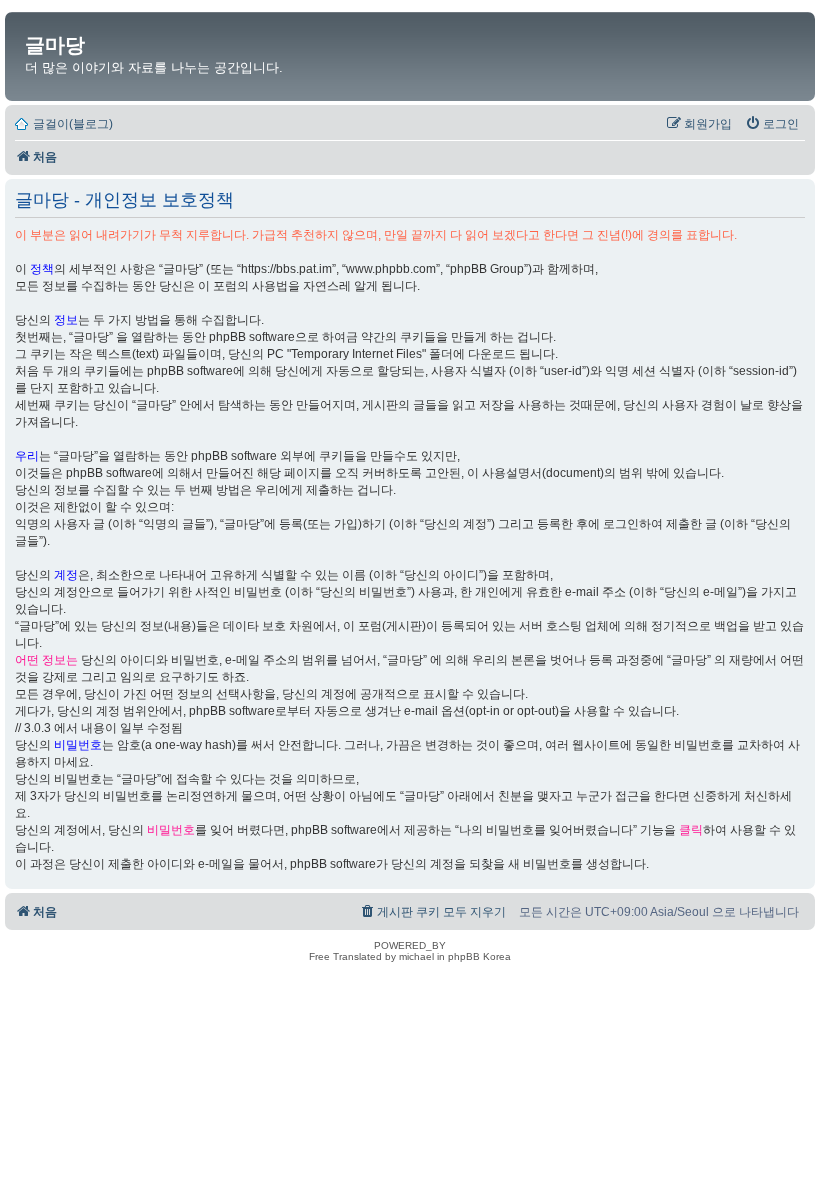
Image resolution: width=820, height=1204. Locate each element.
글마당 (55, 45)
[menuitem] (772, 124)
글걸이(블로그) (73, 124)
